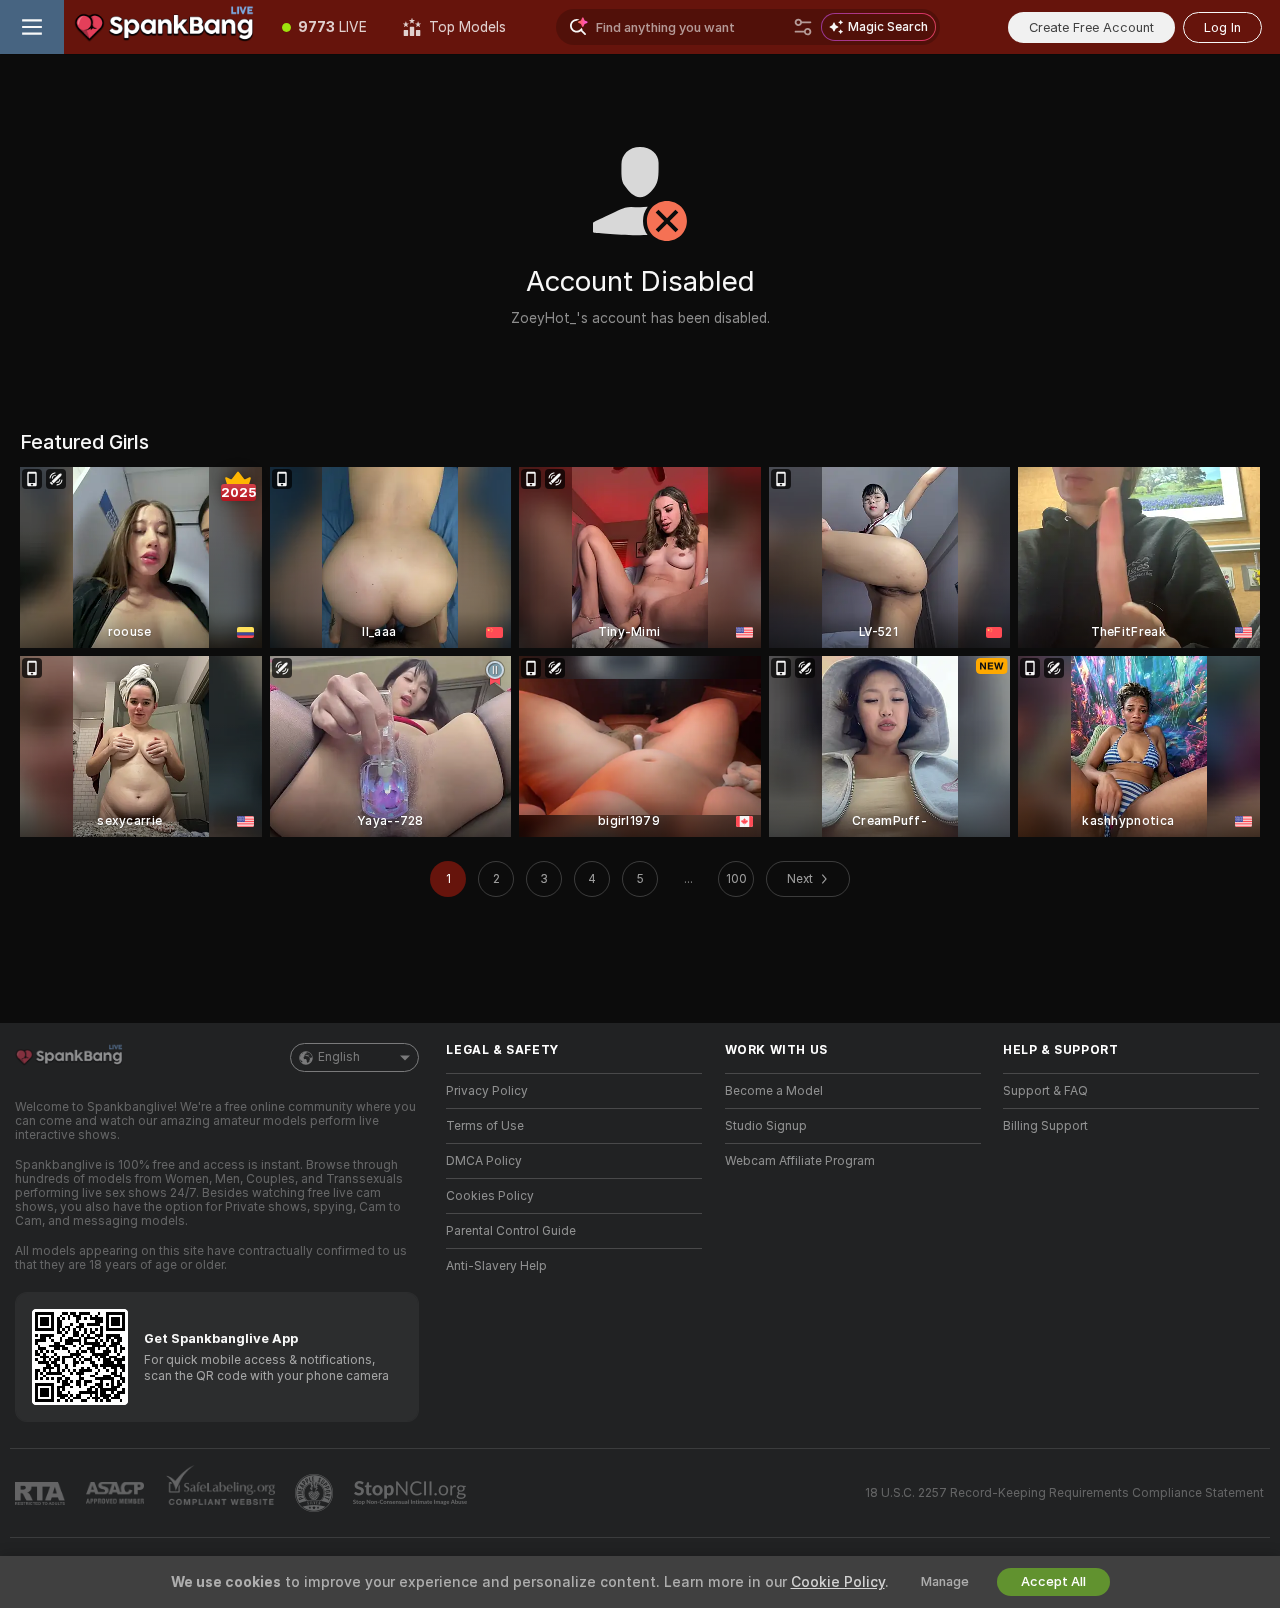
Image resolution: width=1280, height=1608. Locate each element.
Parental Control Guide (511, 1231)
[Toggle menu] (32, 27)
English (339, 1057)
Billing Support (1045, 1126)
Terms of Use (485, 1126)
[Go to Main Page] (164, 27)
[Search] (803, 27)
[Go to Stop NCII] (412, 1493)
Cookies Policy (490, 1196)
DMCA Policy (484, 1161)
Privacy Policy (487, 1091)
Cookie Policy (838, 1582)
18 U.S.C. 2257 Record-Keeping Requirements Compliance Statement (1064, 1493)
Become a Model (774, 1091)
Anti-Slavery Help (496, 1266)
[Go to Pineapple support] (316, 1493)
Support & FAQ (1045, 1091)
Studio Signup (766, 1126)
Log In (1222, 27)
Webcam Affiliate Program (800, 1161)
